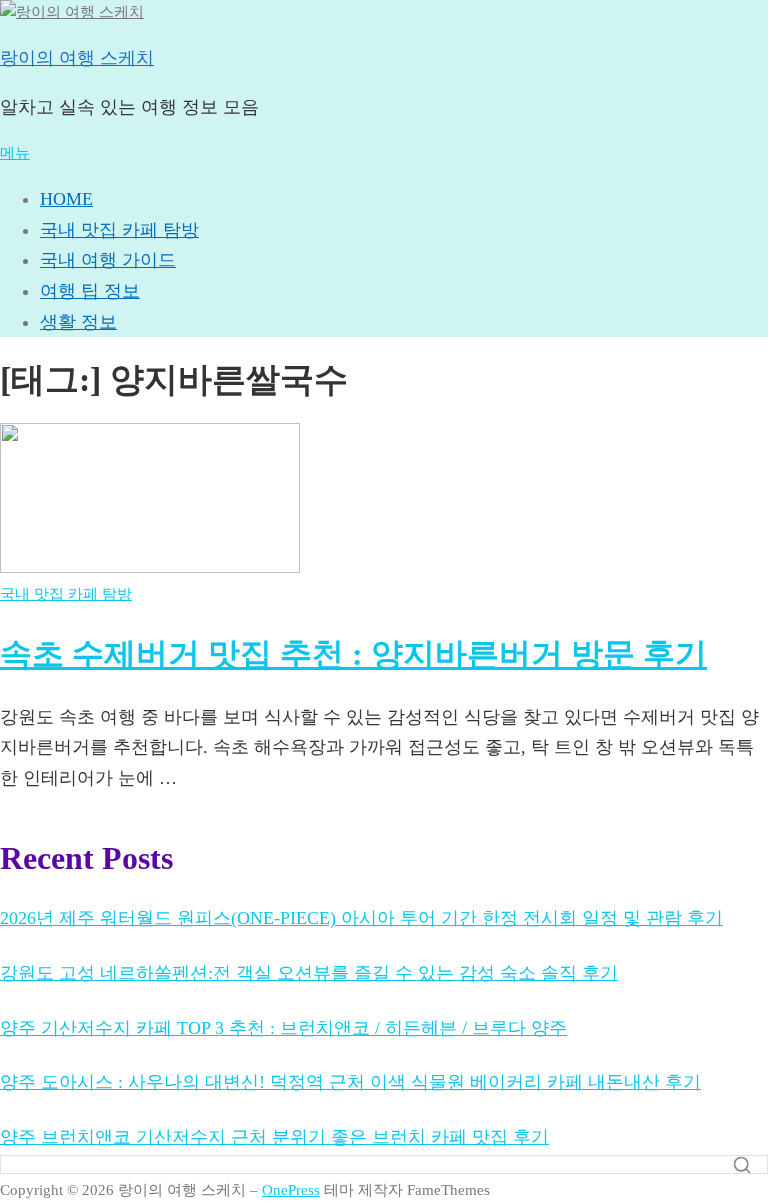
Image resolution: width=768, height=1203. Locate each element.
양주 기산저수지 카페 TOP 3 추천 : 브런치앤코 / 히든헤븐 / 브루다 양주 (283, 1028)
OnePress (291, 1190)
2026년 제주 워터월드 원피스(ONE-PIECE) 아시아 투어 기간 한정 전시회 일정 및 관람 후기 (361, 918)
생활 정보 (78, 322)
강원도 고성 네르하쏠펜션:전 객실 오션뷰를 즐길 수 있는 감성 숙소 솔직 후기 (309, 973)
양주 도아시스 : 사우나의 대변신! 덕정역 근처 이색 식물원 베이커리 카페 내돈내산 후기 (350, 1082)
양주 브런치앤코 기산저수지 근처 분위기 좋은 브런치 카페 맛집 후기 (274, 1137)
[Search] (742, 1165)
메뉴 (15, 153)
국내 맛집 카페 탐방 (119, 230)
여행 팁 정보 (90, 291)
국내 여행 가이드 (108, 260)
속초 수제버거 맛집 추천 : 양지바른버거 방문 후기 (353, 654)
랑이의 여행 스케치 (77, 58)
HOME (66, 199)
